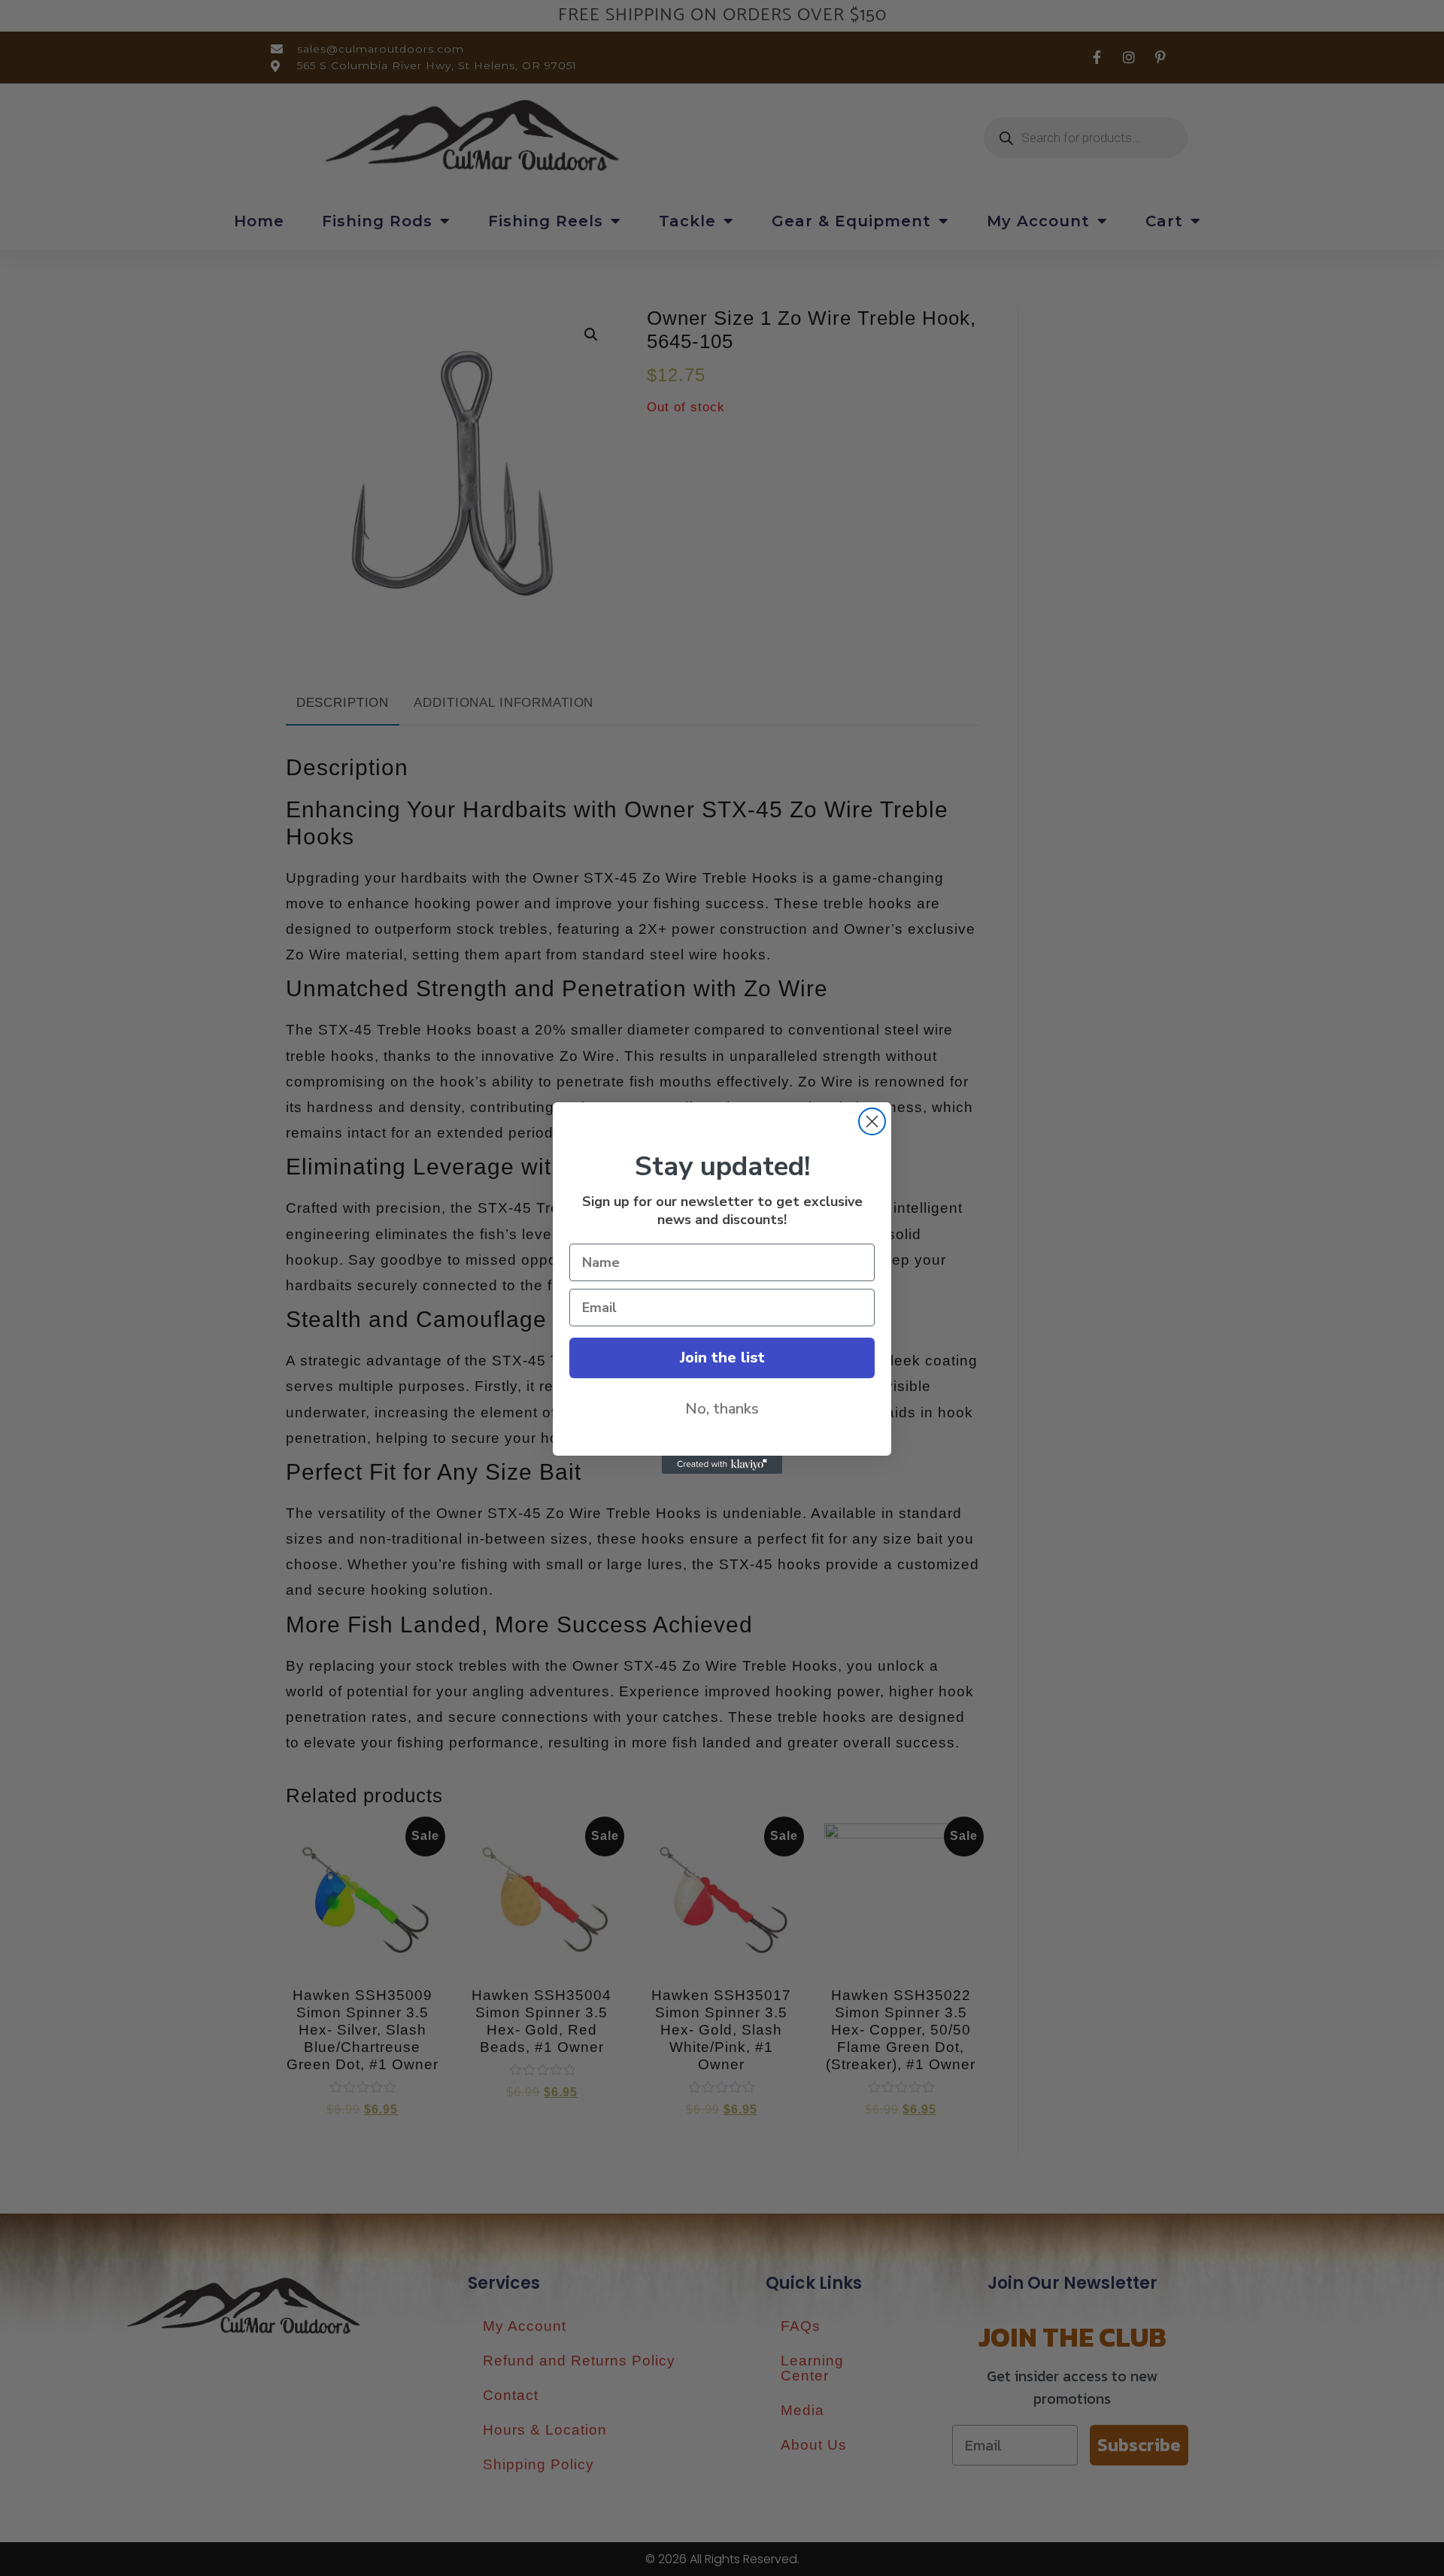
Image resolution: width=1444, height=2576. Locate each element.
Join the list (722, 1358)
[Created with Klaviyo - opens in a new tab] (722, 1465)
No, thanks (722, 1409)
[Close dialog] (872, 1121)
